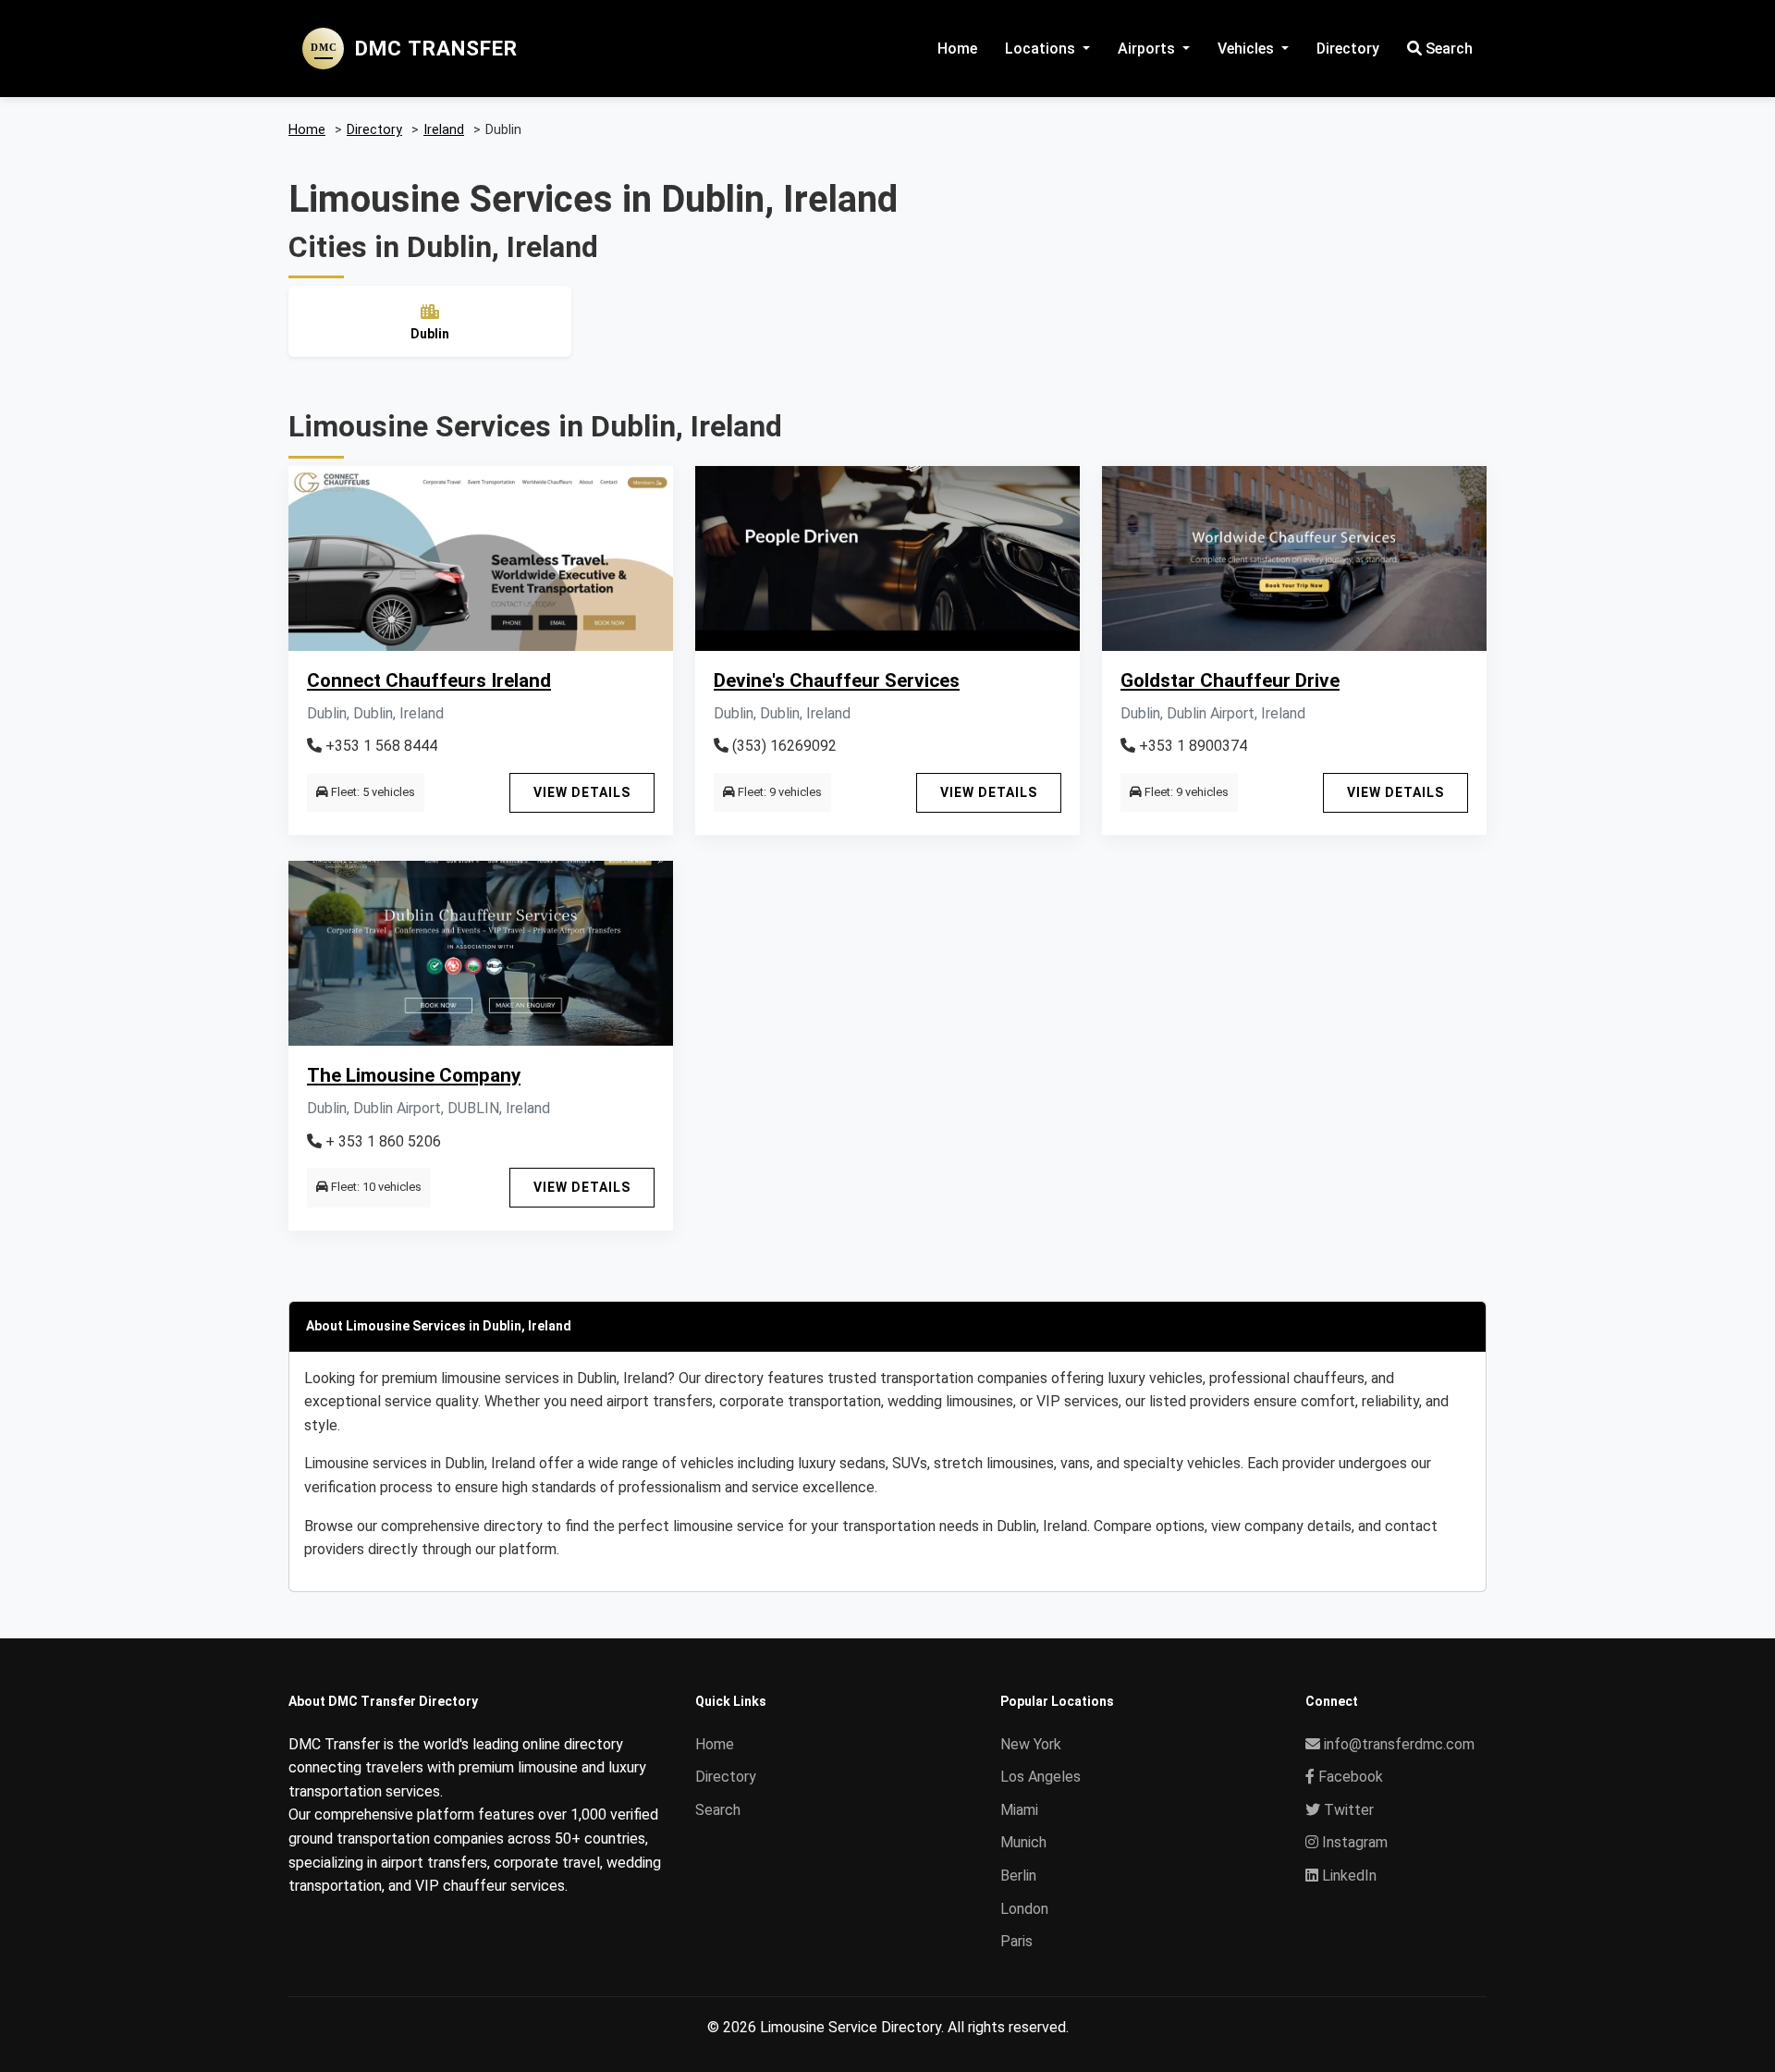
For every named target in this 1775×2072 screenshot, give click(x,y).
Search (1447, 49)
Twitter (1347, 1810)
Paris (1016, 1941)
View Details (582, 792)
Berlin (1018, 1876)
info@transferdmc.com (1399, 1744)
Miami (1019, 1810)
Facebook (1349, 1777)
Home (957, 49)
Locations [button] (1042, 49)
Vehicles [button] (1248, 49)
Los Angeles (1041, 1777)
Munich (1023, 1842)
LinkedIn (1347, 1876)
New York (1031, 1744)
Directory (1348, 49)
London (1024, 1909)
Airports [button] (1148, 49)
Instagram (1353, 1842)
